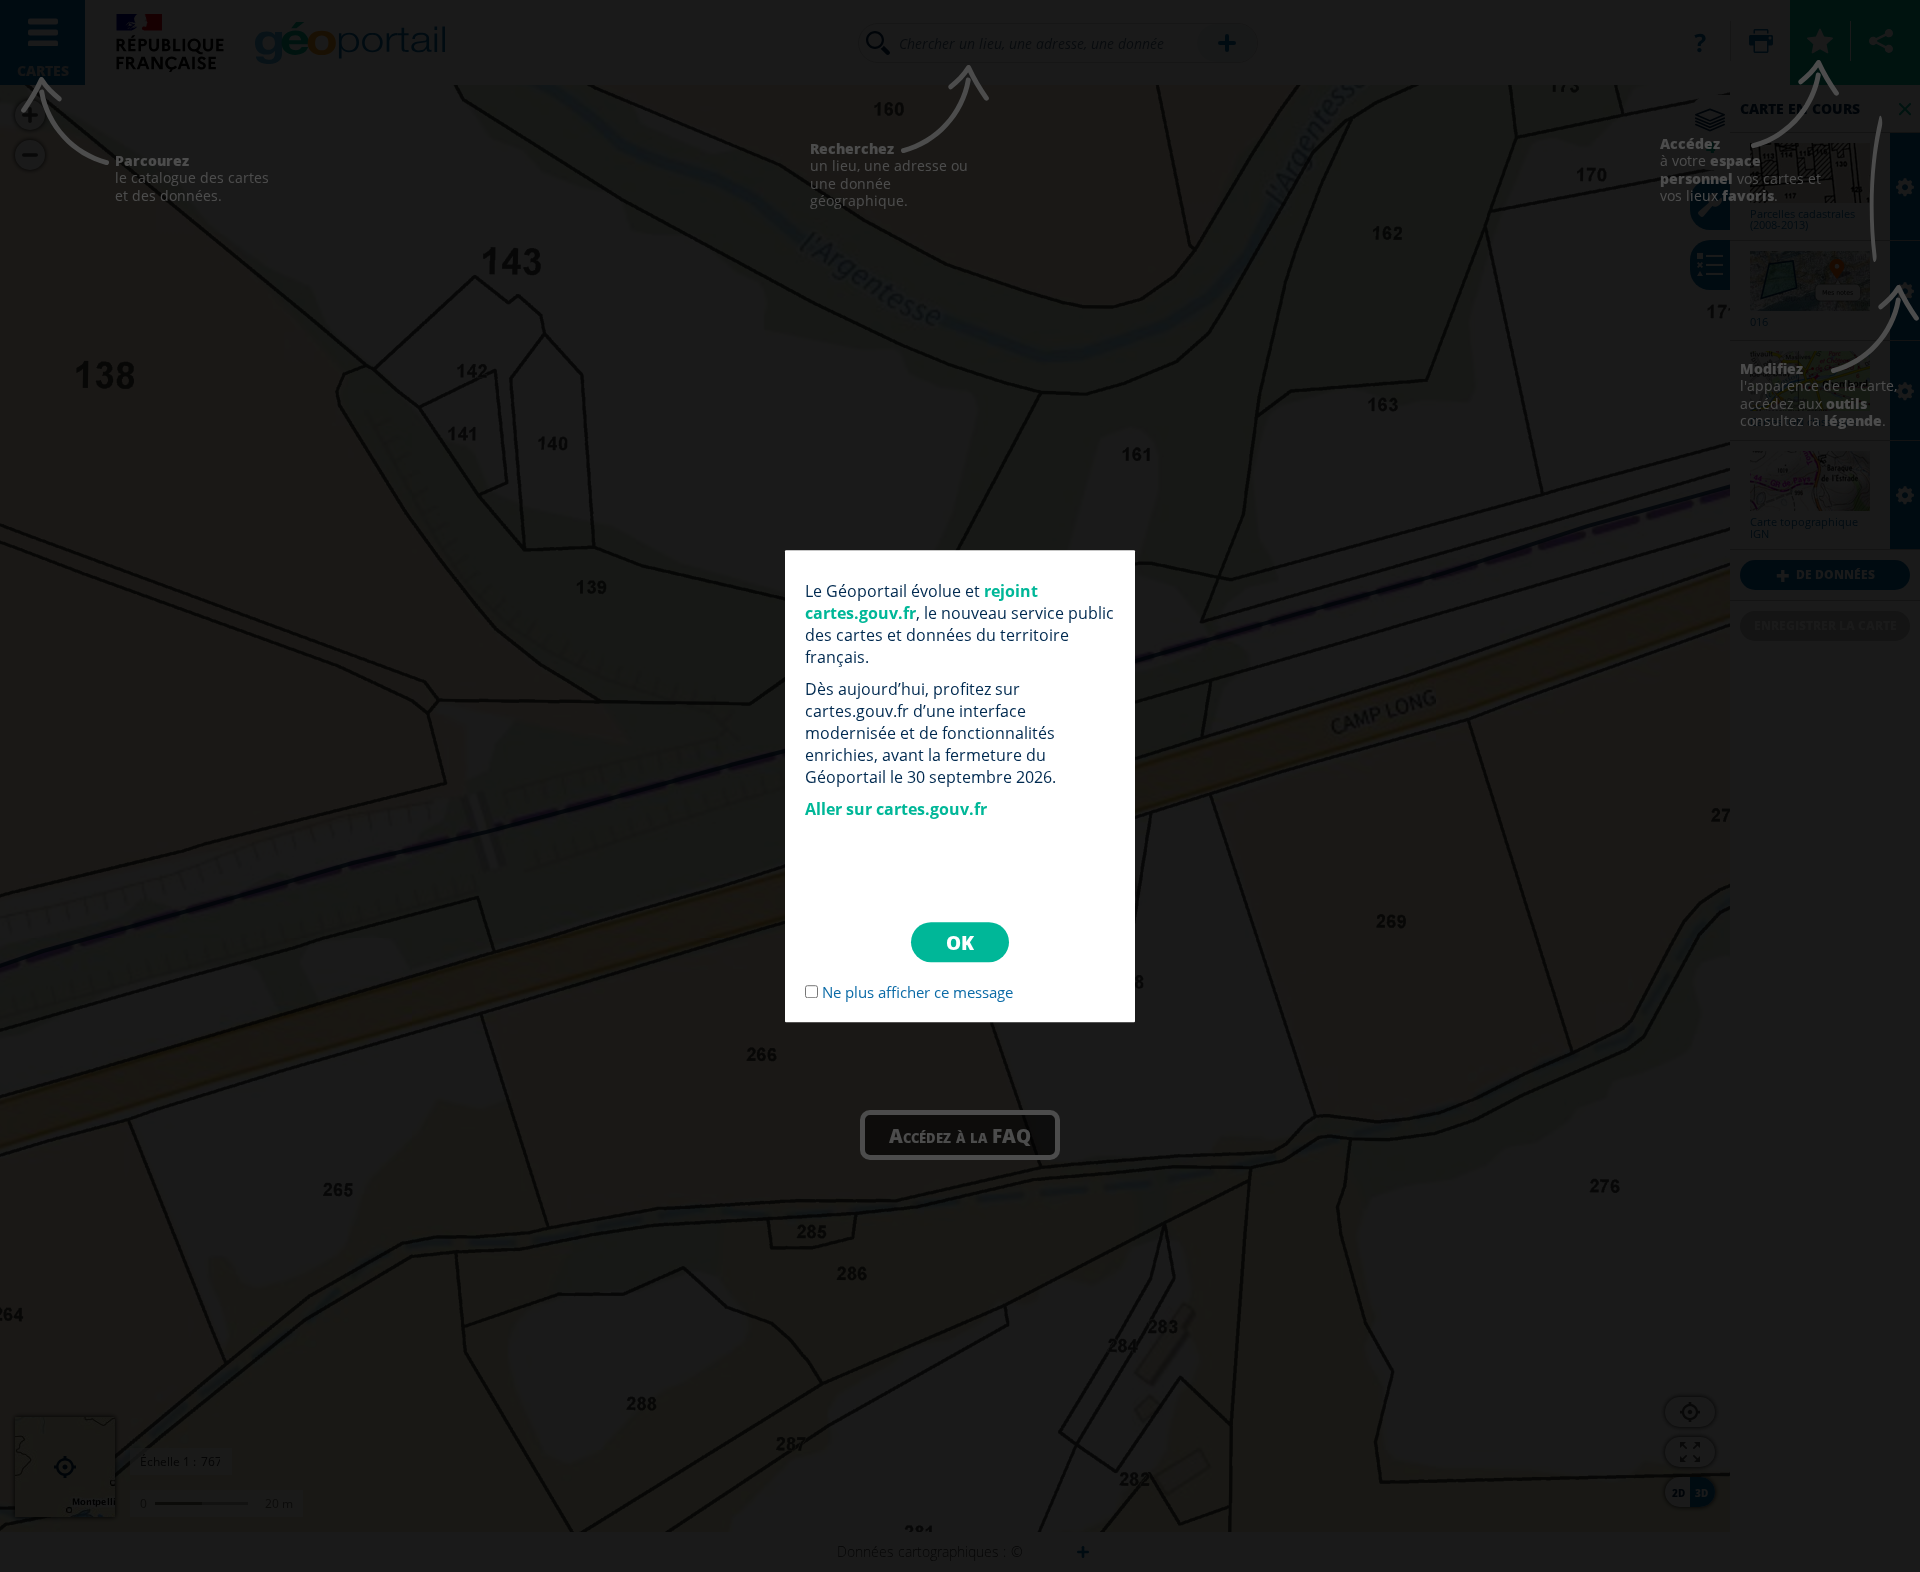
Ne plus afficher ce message (917, 992)
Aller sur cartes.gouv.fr (896, 809)
